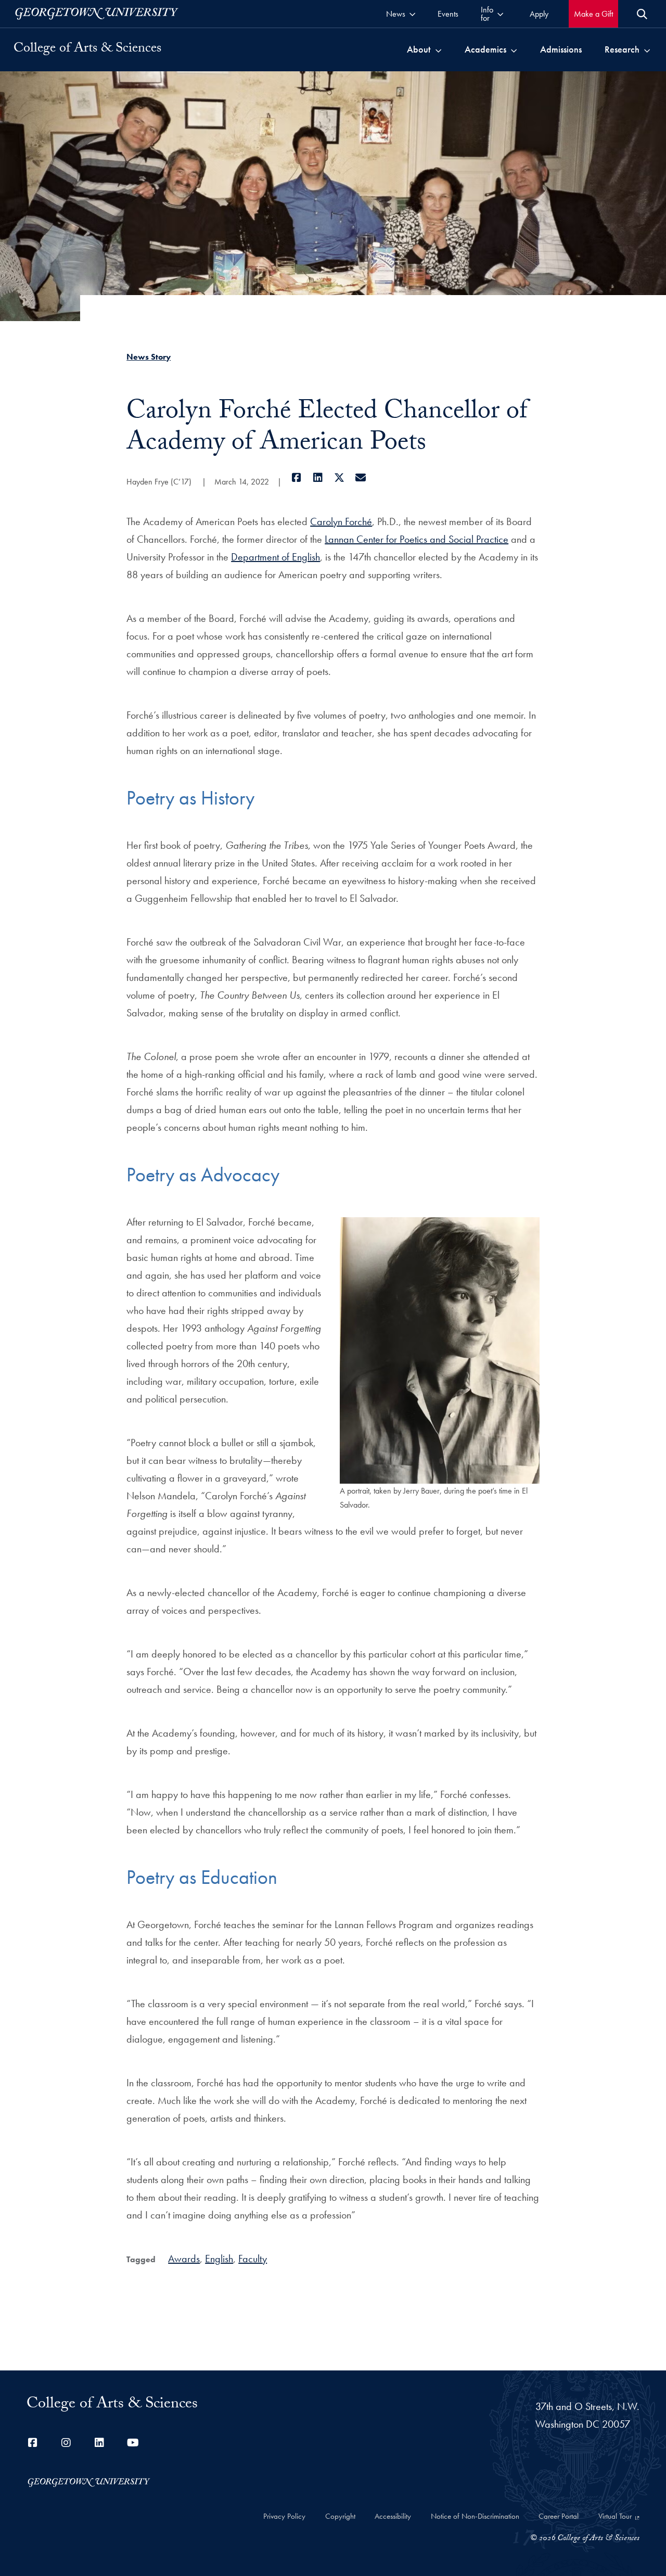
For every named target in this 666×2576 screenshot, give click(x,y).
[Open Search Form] (642, 14)
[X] (339, 478)
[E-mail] (360, 478)
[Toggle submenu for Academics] (514, 49)
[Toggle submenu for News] (412, 14)
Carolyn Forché (341, 521)
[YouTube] (133, 2443)
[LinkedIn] (318, 478)
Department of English (276, 557)
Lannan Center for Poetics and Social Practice (417, 539)
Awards (184, 2259)
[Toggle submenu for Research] (647, 49)
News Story (149, 357)
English (219, 2259)
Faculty (253, 2259)
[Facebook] (296, 478)
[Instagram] (66, 2443)
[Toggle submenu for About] (438, 49)
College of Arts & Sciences (87, 49)
